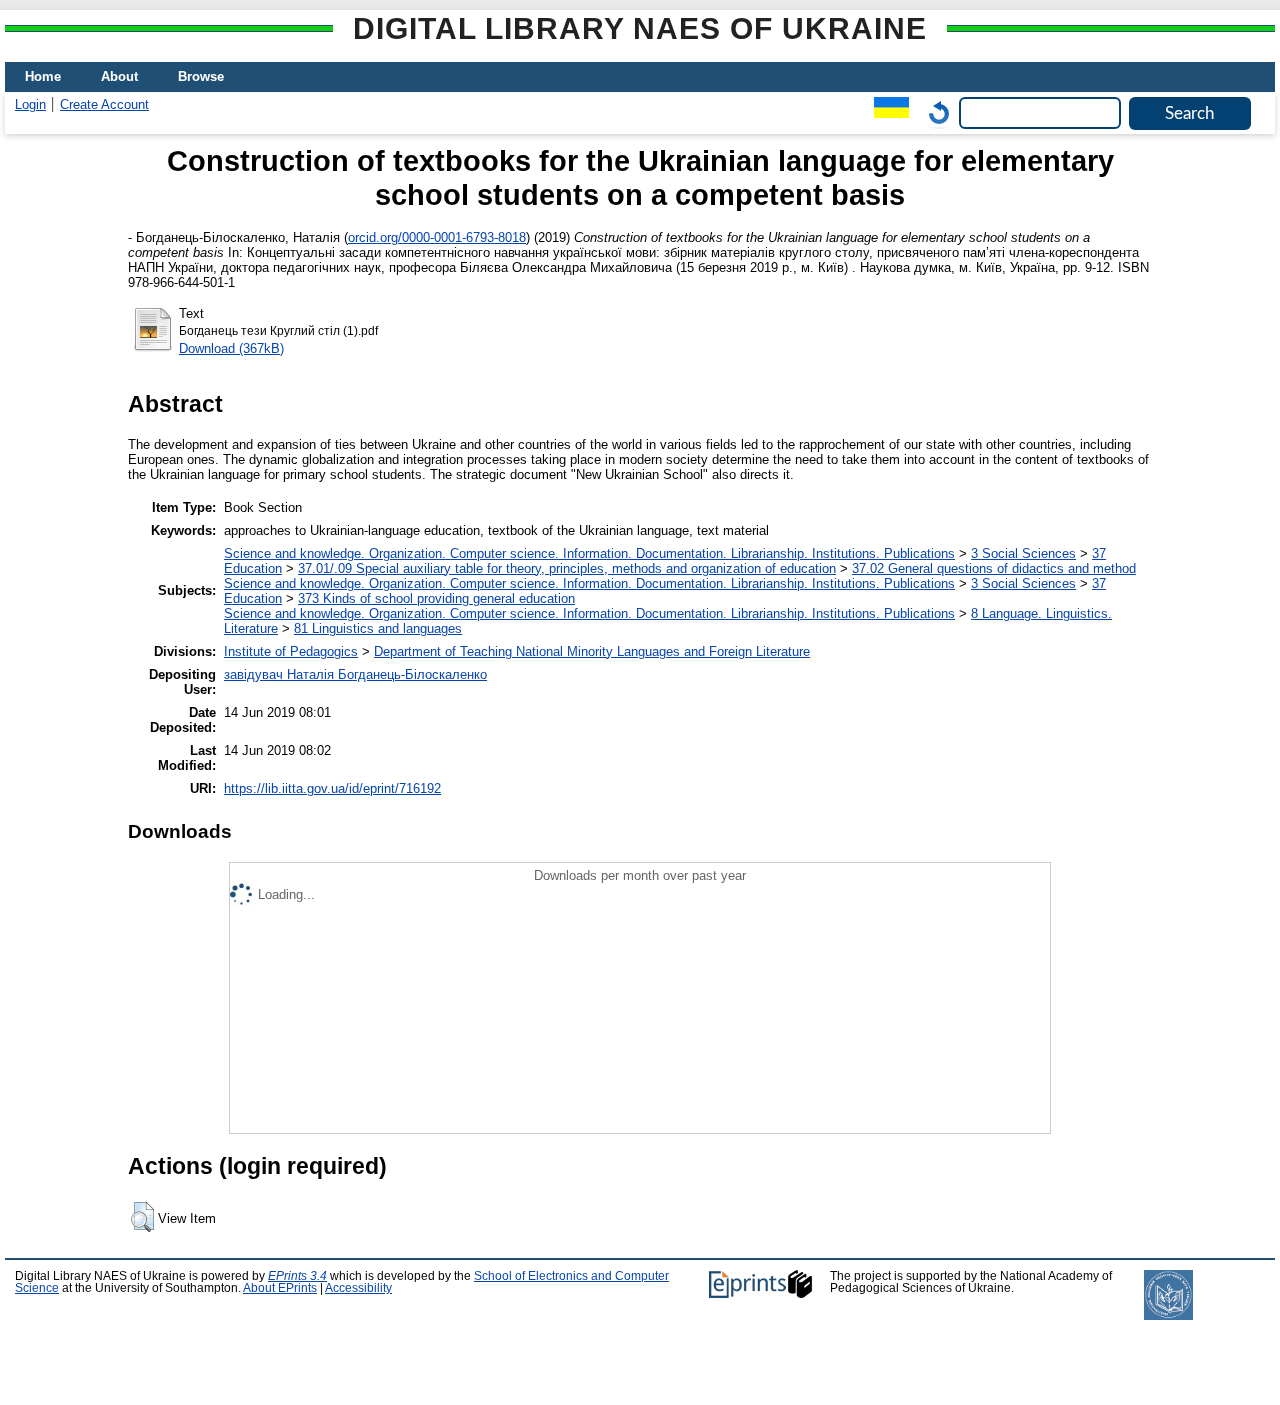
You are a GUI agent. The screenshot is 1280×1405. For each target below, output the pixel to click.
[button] (142, 1217)
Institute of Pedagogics (291, 651)
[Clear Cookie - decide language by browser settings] (934, 112)
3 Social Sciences (1023, 553)
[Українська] (886, 112)
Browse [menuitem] (201, 76)
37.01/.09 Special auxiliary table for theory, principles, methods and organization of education (567, 568)
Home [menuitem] (43, 76)
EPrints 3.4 (297, 1276)
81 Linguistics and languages (378, 628)
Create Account (104, 104)
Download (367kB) (231, 348)
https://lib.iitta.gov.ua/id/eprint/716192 (332, 788)
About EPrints (280, 1288)
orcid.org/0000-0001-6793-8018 (437, 237)
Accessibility (358, 1288)
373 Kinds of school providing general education (436, 598)
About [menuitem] (119, 76)
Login (30, 104)
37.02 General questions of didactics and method (994, 568)
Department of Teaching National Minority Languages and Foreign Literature (592, 651)
